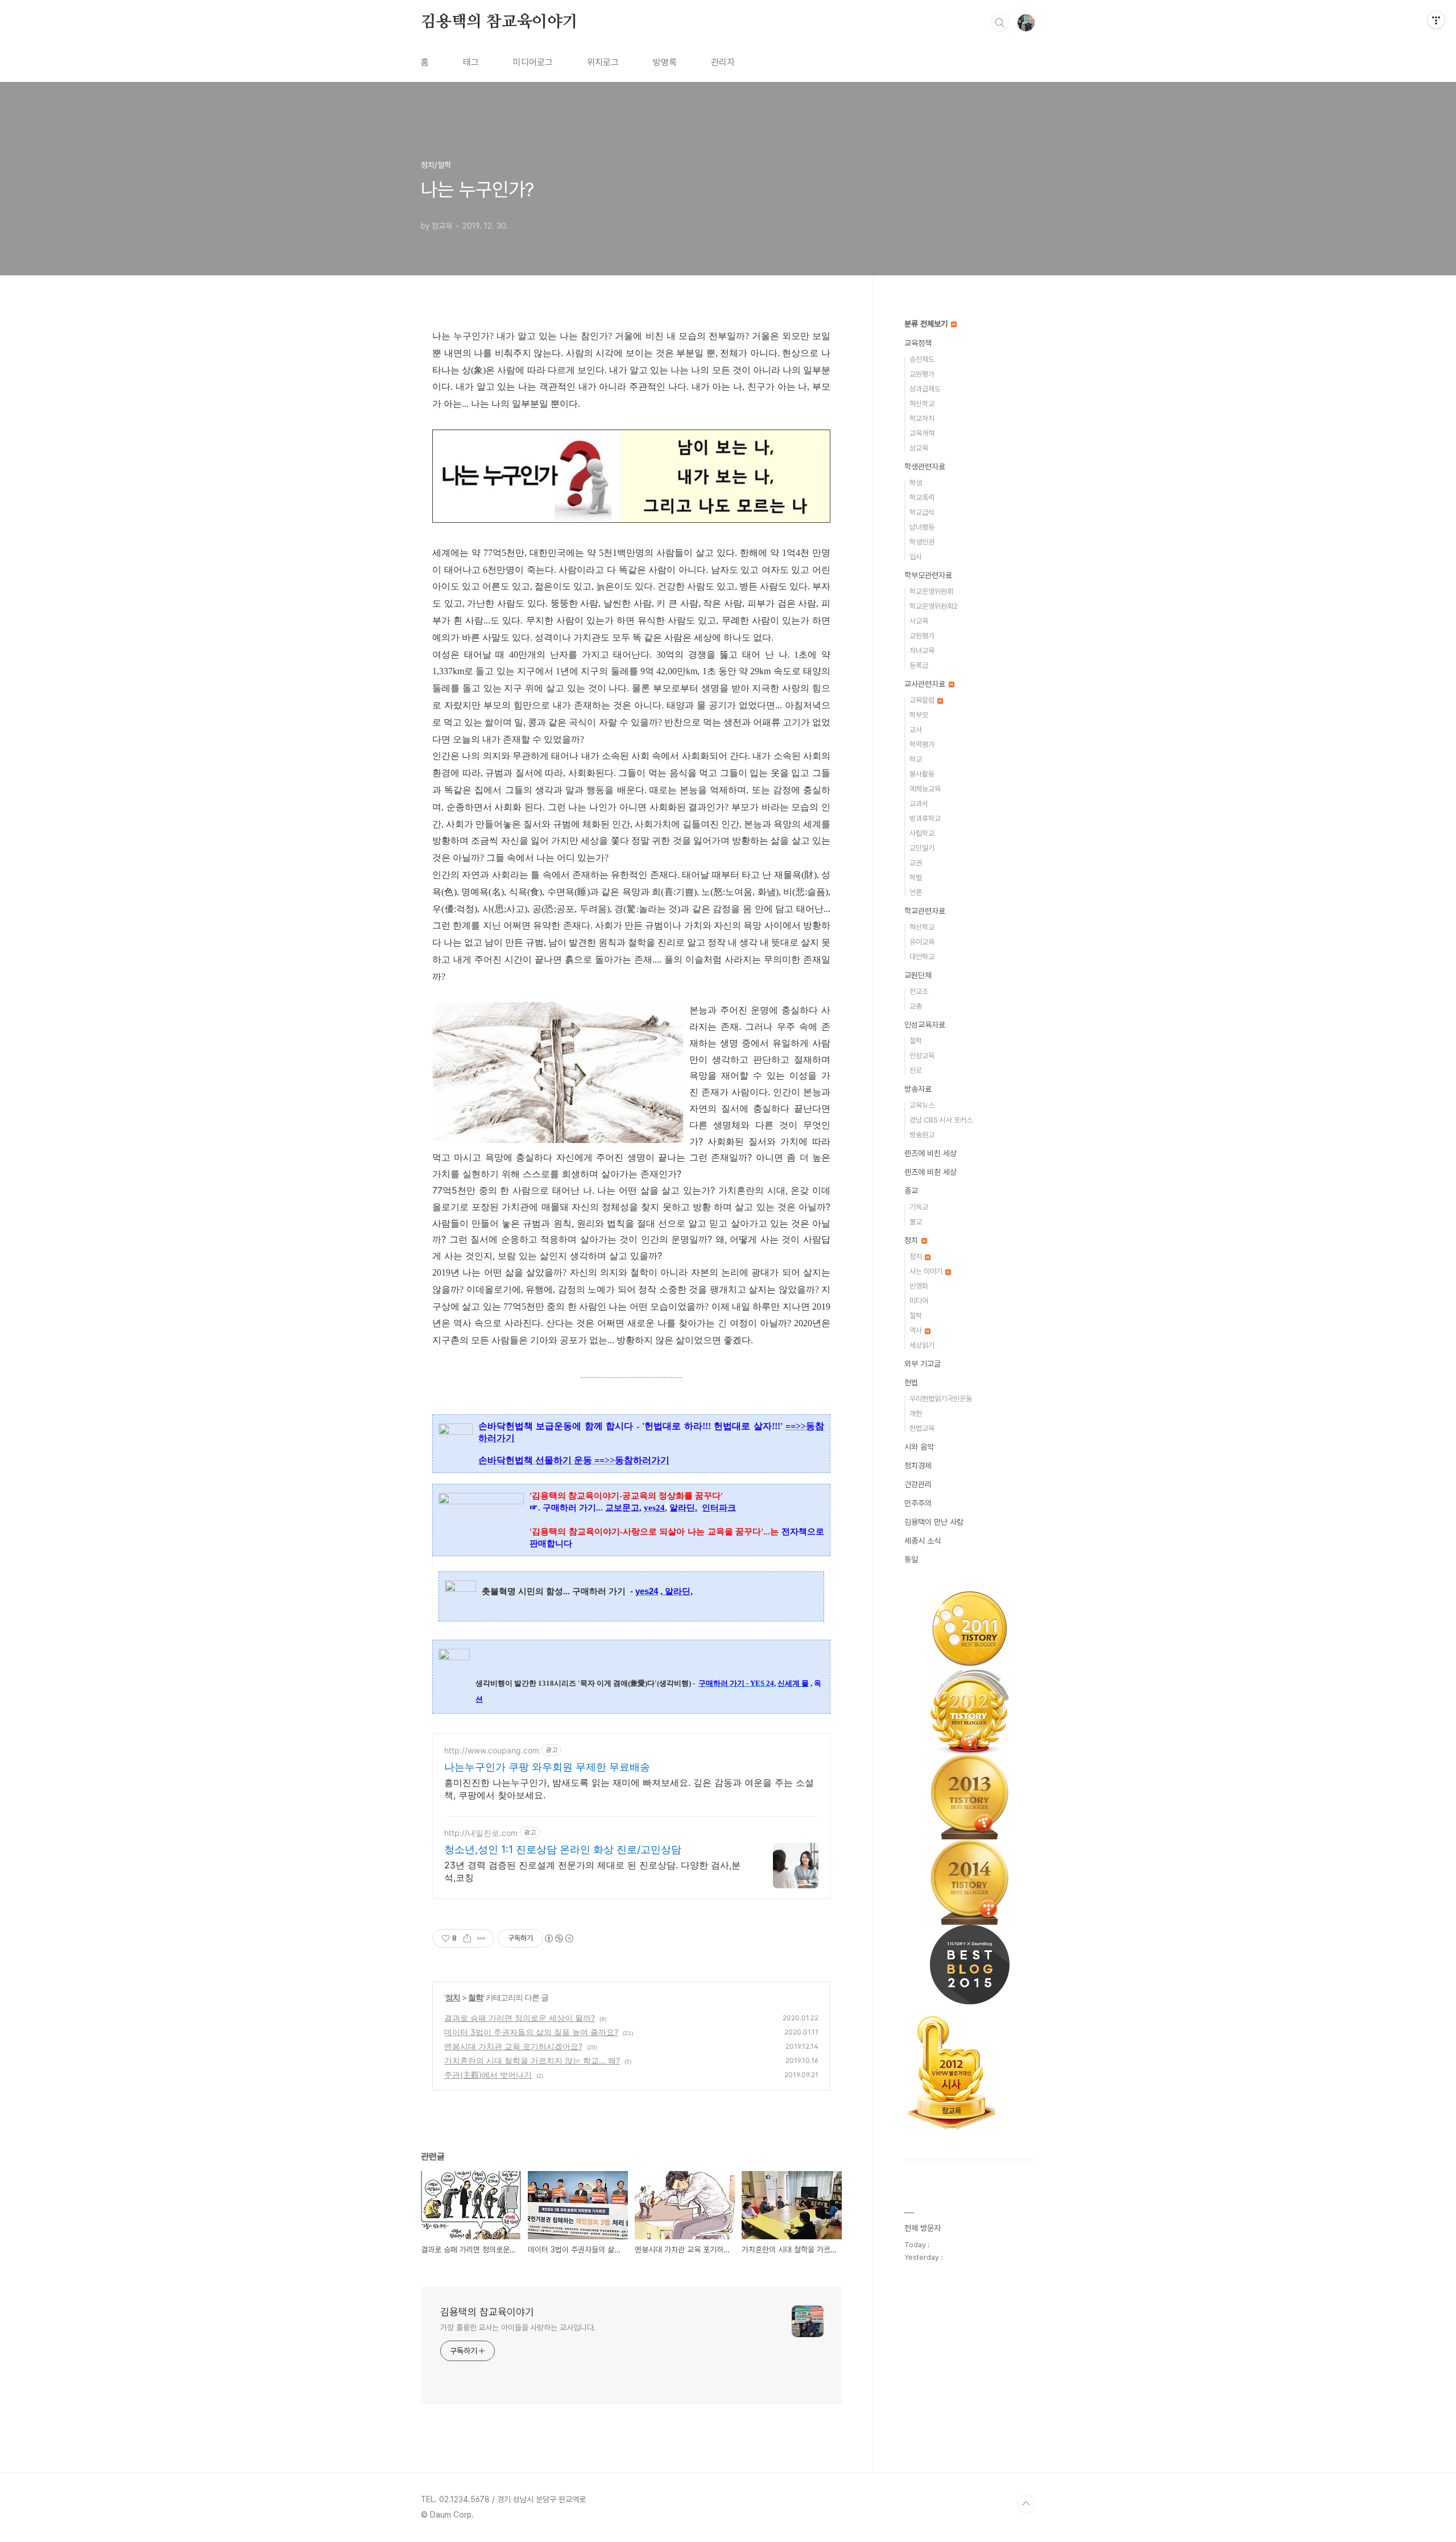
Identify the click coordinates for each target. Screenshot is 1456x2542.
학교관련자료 (925, 911)
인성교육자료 (925, 1025)
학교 (916, 759)
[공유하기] (467, 1938)
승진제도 (922, 359)
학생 (916, 483)
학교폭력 (922, 498)
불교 (916, 1222)
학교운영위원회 (931, 591)
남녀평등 (922, 527)
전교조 (919, 991)
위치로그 (603, 62)
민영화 (919, 1286)
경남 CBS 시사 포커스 (941, 1120)
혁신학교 (922, 404)
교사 (916, 730)
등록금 (919, 665)
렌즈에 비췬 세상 (930, 1172)
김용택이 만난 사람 (934, 1522)
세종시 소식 (923, 1541)
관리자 (723, 62)
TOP (1026, 2504)
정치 (453, 1997)
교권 (916, 863)
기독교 (919, 1207)
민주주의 (918, 1503)
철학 (475, 1997)
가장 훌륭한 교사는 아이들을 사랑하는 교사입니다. (518, 2328)
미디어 (919, 1301)
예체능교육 (925, 789)
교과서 (919, 804)
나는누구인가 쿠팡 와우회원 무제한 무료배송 (547, 1767)
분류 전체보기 (927, 324)
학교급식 (922, 512)
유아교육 (922, 942)
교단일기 (922, 848)
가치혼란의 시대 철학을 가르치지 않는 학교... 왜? (532, 2060)
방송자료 (918, 1089)
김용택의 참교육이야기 (499, 22)
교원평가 (922, 374)
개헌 (916, 1414)
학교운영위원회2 (934, 606)
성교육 (919, 448)
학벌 (916, 878)
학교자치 (922, 418)
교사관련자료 (926, 684)
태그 (471, 62)
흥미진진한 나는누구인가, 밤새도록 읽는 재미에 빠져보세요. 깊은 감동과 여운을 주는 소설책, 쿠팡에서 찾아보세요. (629, 1789)
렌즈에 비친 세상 (930, 1153)
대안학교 (922, 957)
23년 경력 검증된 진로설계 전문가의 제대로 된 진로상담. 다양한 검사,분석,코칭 (592, 1871)
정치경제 (918, 1466)
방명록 (665, 62)
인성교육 (922, 1056)
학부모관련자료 (928, 575)
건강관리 (918, 1484)
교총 (916, 1006)
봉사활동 (922, 774)
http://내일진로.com (481, 1833)
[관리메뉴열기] (1436, 20)
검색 (1000, 23)
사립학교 (922, 833)
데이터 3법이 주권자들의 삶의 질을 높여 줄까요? (531, 2032)
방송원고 (922, 1135)
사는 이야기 (927, 1271)
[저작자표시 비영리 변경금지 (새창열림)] (559, 1938)
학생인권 (922, 542)
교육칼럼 (923, 700)
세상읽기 (922, 1345)
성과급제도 (925, 389)
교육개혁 (922, 433)
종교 (911, 1191)
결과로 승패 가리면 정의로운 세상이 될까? (520, 2018)
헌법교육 (922, 1428)
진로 (916, 1070)
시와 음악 (919, 1447)
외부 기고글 (923, 1364)
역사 (917, 1330)
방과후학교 (925, 818)
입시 (916, 557)
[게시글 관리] (481, 1938)
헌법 (911, 1383)
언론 (916, 892)
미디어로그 (533, 62)
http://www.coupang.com (492, 1750)
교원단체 (918, 975)
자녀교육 (922, 651)
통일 (911, 1559)
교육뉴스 (922, 1105)
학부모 (919, 715)
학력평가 (922, 744)
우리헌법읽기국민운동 (941, 1399)
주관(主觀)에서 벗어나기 (488, 2075)
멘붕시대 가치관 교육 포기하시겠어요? (513, 2046)
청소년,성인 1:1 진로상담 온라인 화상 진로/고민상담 (563, 1849)
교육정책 (918, 343)
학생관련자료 (925, 467)
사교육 (919, 621)
